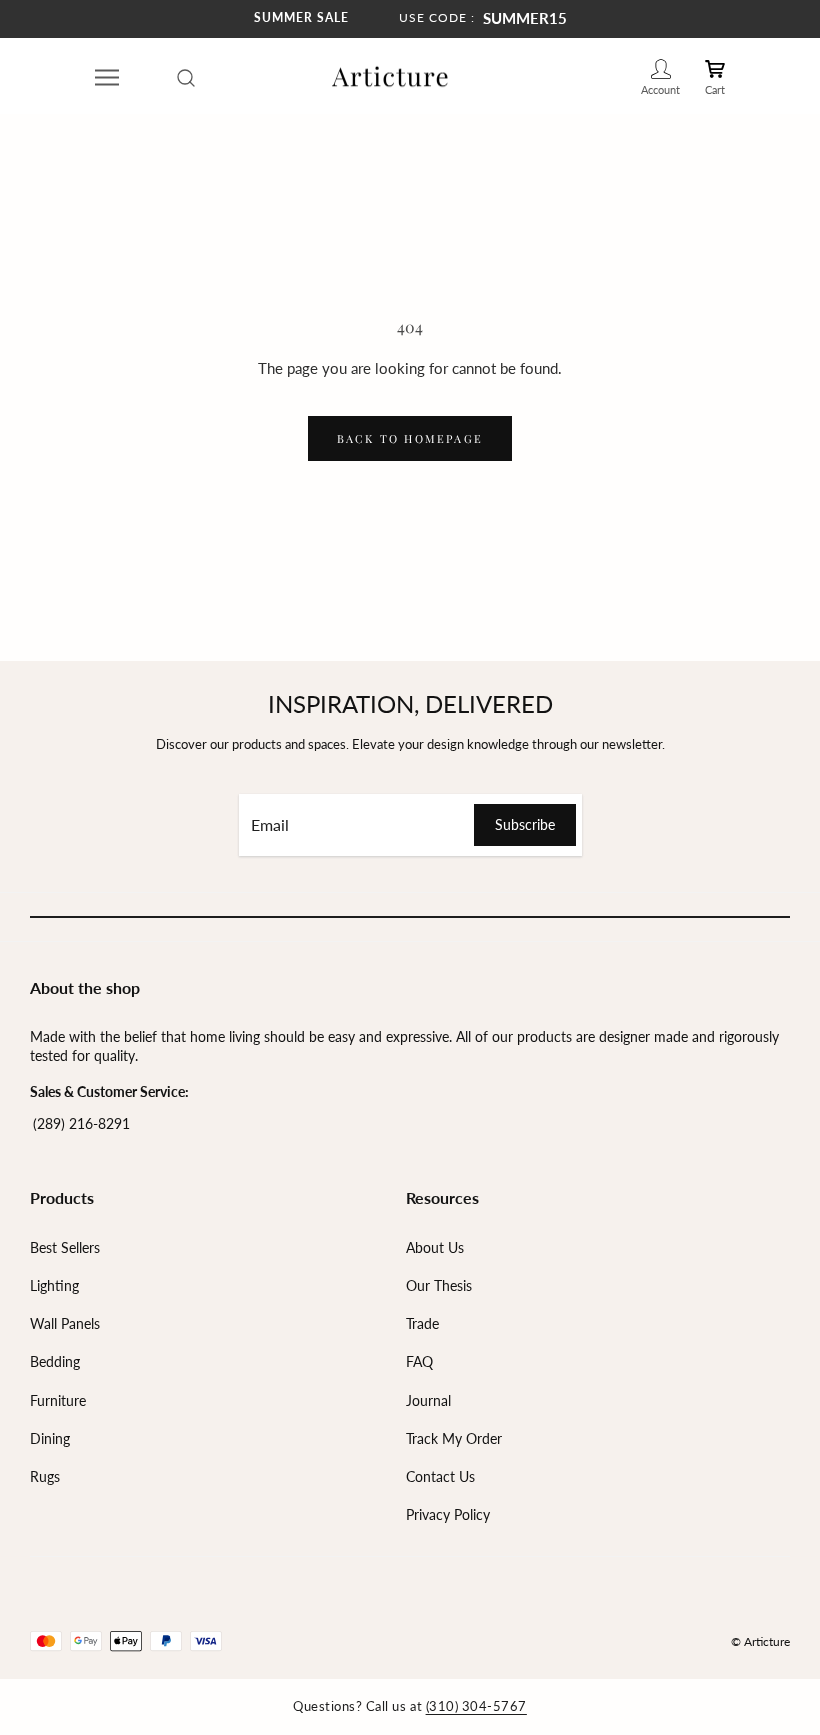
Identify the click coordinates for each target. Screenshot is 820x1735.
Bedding (55, 1361)
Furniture (58, 1400)
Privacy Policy (448, 1514)
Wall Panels (65, 1323)
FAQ (419, 1361)
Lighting (54, 1285)
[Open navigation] (107, 77)
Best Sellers (65, 1247)
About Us (435, 1247)
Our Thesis (439, 1285)
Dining (50, 1438)
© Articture (760, 1641)
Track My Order (454, 1438)
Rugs (45, 1476)
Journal (428, 1400)
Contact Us (440, 1476)
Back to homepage (410, 438)
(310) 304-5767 (476, 1706)
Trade (422, 1323)
